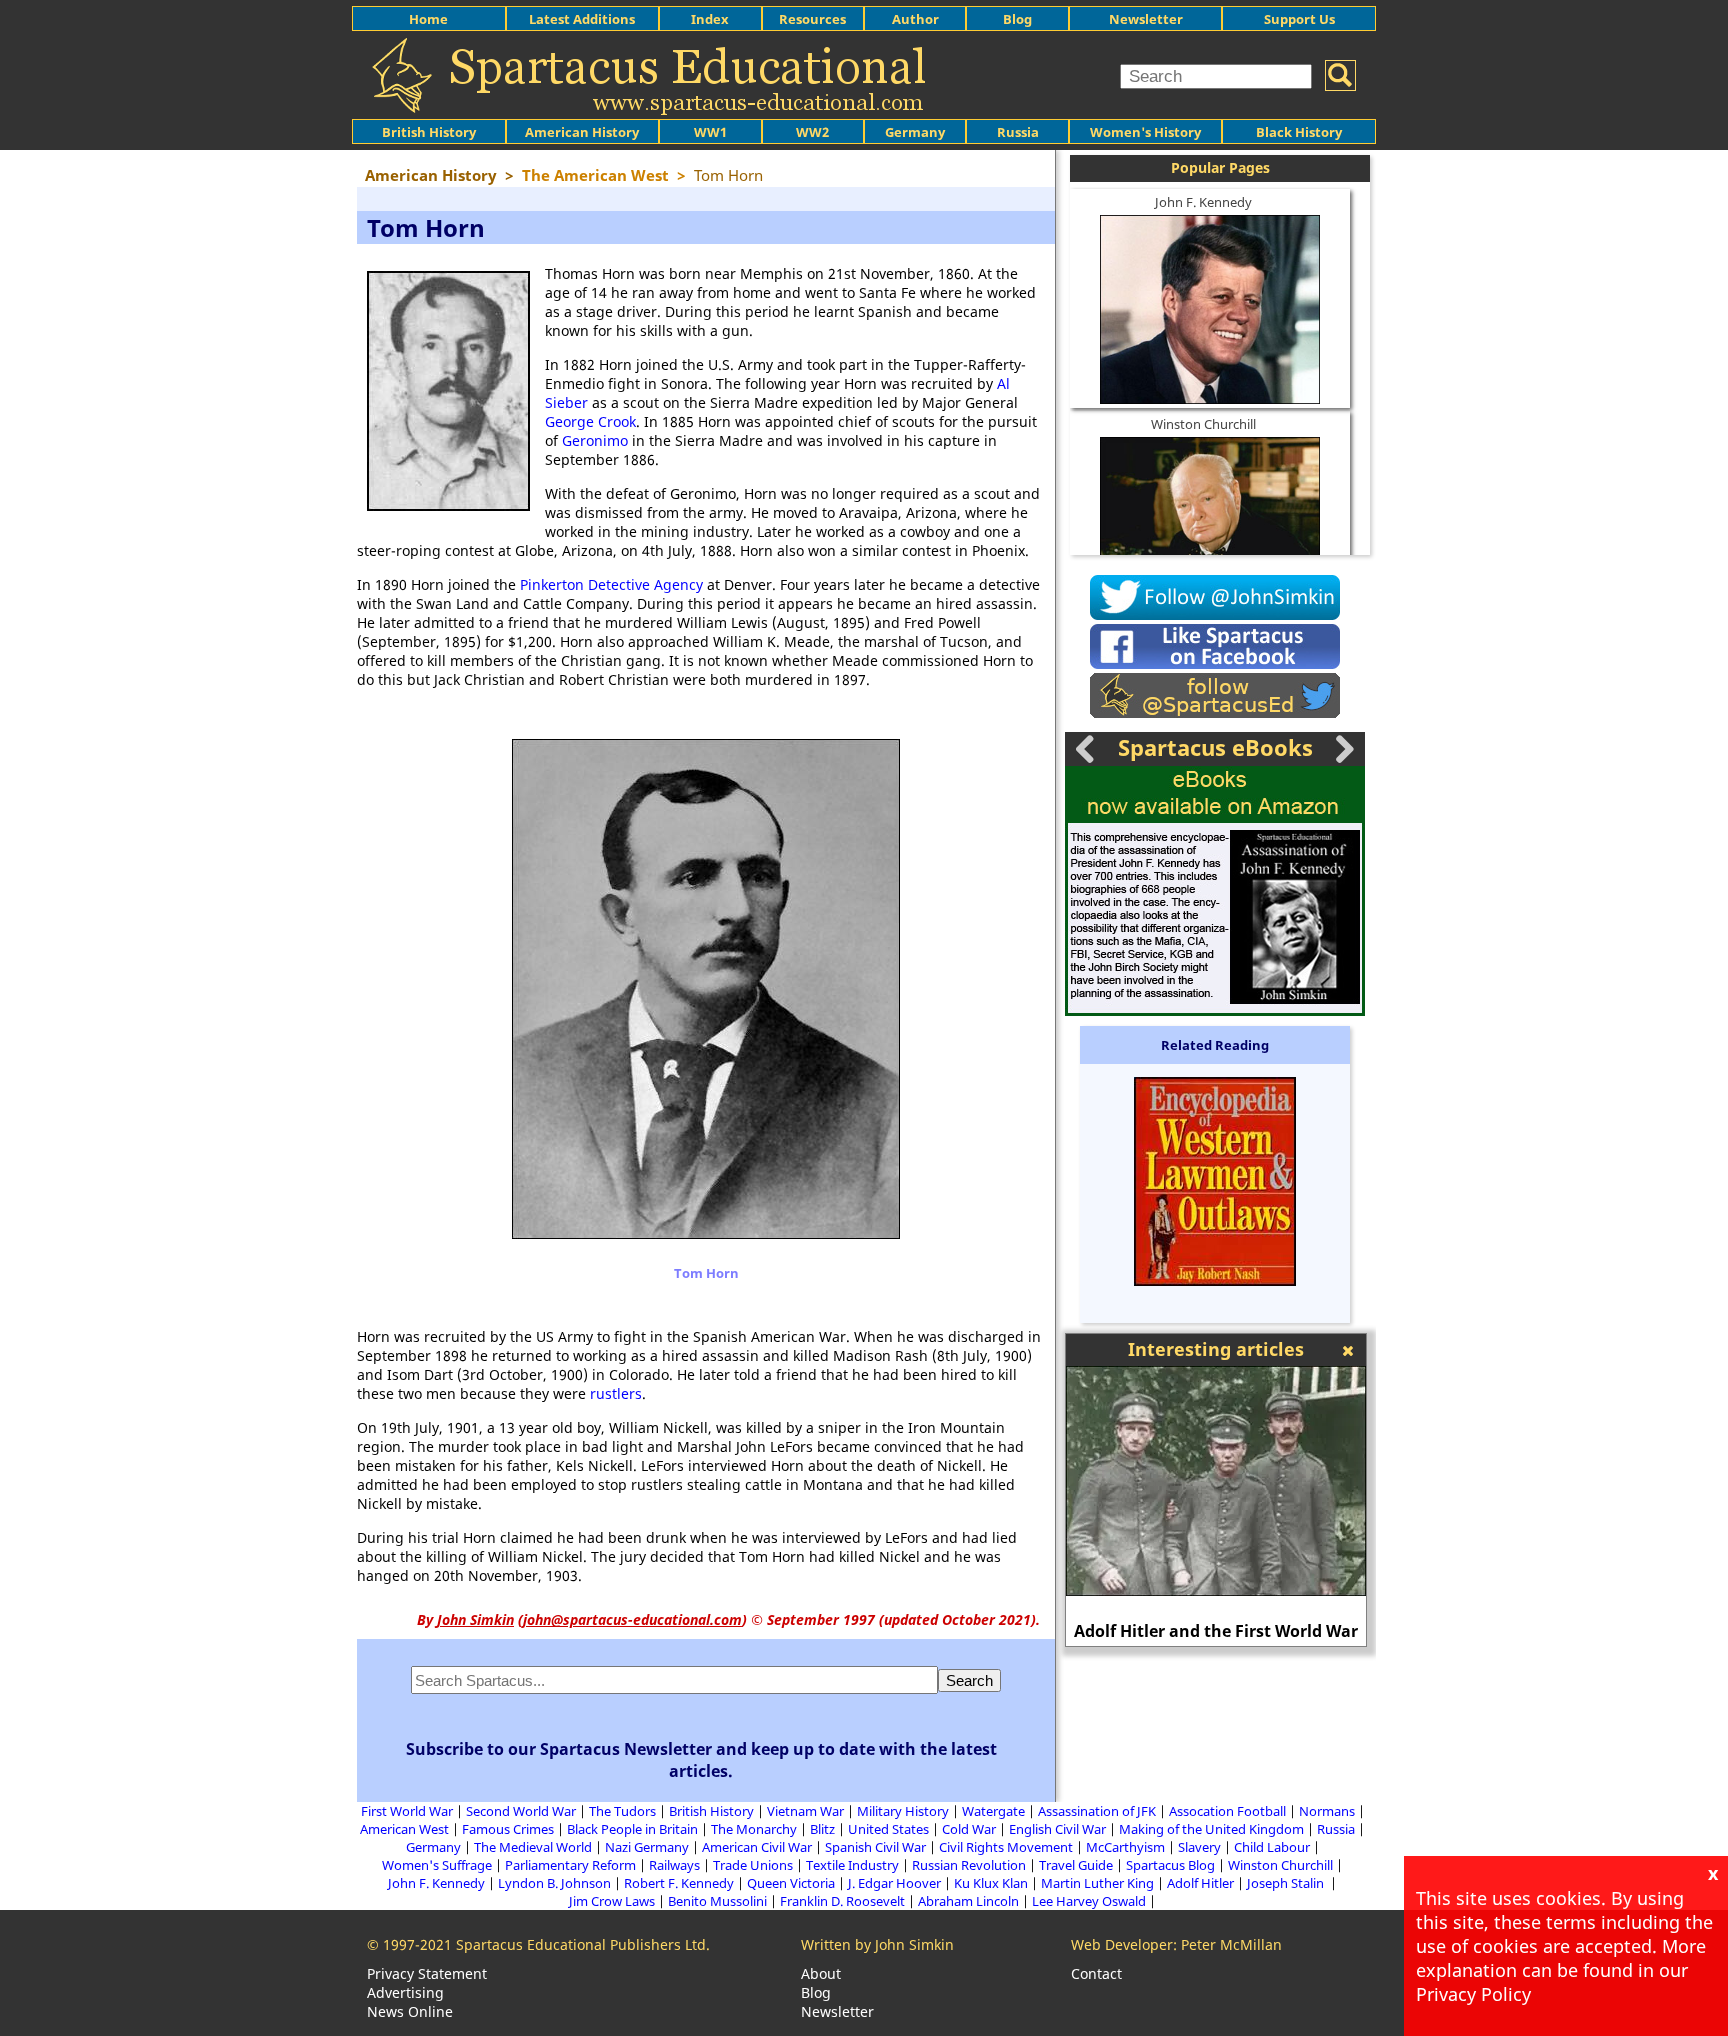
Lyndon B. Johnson (554, 1883)
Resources (812, 19)
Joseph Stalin (1287, 1883)
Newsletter (1146, 19)
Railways (674, 1865)
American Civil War (757, 1847)
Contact (1096, 1973)
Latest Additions (582, 19)
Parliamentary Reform (570, 1865)
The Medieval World (533, 1847)
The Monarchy (754, 1829)
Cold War (969, 1829)
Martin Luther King (1097, 1883)
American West (404, 1829)
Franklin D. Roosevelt (842, 1901)
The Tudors (622, 1811)
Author (915, 19)
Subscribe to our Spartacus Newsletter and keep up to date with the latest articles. (701, 1760)
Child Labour (1272, 1847)
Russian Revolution (969, 1865)
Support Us (1299, 19)
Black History (1299, 132)
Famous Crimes (508, 1829)
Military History (903, 1811)
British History (711, 1811)
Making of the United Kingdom (1211, 1829)
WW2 (812, 132)
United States (888, 1829)
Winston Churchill (1203, 424)
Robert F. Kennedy (679, 1883)
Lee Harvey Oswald (1089, 1901)
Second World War (521, 1811)
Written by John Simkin (877, 1944)
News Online (410, 2011)
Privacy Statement (427, 1973)
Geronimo (595, 440)
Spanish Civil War (875, 1847)
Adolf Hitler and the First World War (1216, 1631)
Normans (1327, 1811)
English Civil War (1057, 1829)
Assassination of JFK (1097, 1811)
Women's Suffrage (437, 1865)
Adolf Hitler (1200, 1883)
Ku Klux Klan (991, 1883)
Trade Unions (753, 1865)
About (821, 1973)
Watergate (993, 1811)
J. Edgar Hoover (894, 1883)
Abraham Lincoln (968, 1901)
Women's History (1145, 132)
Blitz (822, 1829)
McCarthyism (1125, 1847)
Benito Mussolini (717, 1901)
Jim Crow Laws (612, 1901)
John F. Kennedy (1203, 202)
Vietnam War (805, 1811)
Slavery (1199, 1847)
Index (710, 19)
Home (428, 19)
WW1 (710, 132)
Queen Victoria (791, 1883)
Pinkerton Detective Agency (611, 584)
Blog (1017, 19)
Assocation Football (1227, 1811)
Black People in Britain (632, 1829)
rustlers (616, 1393)
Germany (915, 132)
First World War (407, 1811)
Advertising (405, 1992)
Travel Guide (1076, 1865)
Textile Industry (852, 1865)
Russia (1018, 132)
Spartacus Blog (1170, 1865)
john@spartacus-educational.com (632, 1619)
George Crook (590, 421)
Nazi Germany (647, 1847)
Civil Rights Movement (1006, 1847)
